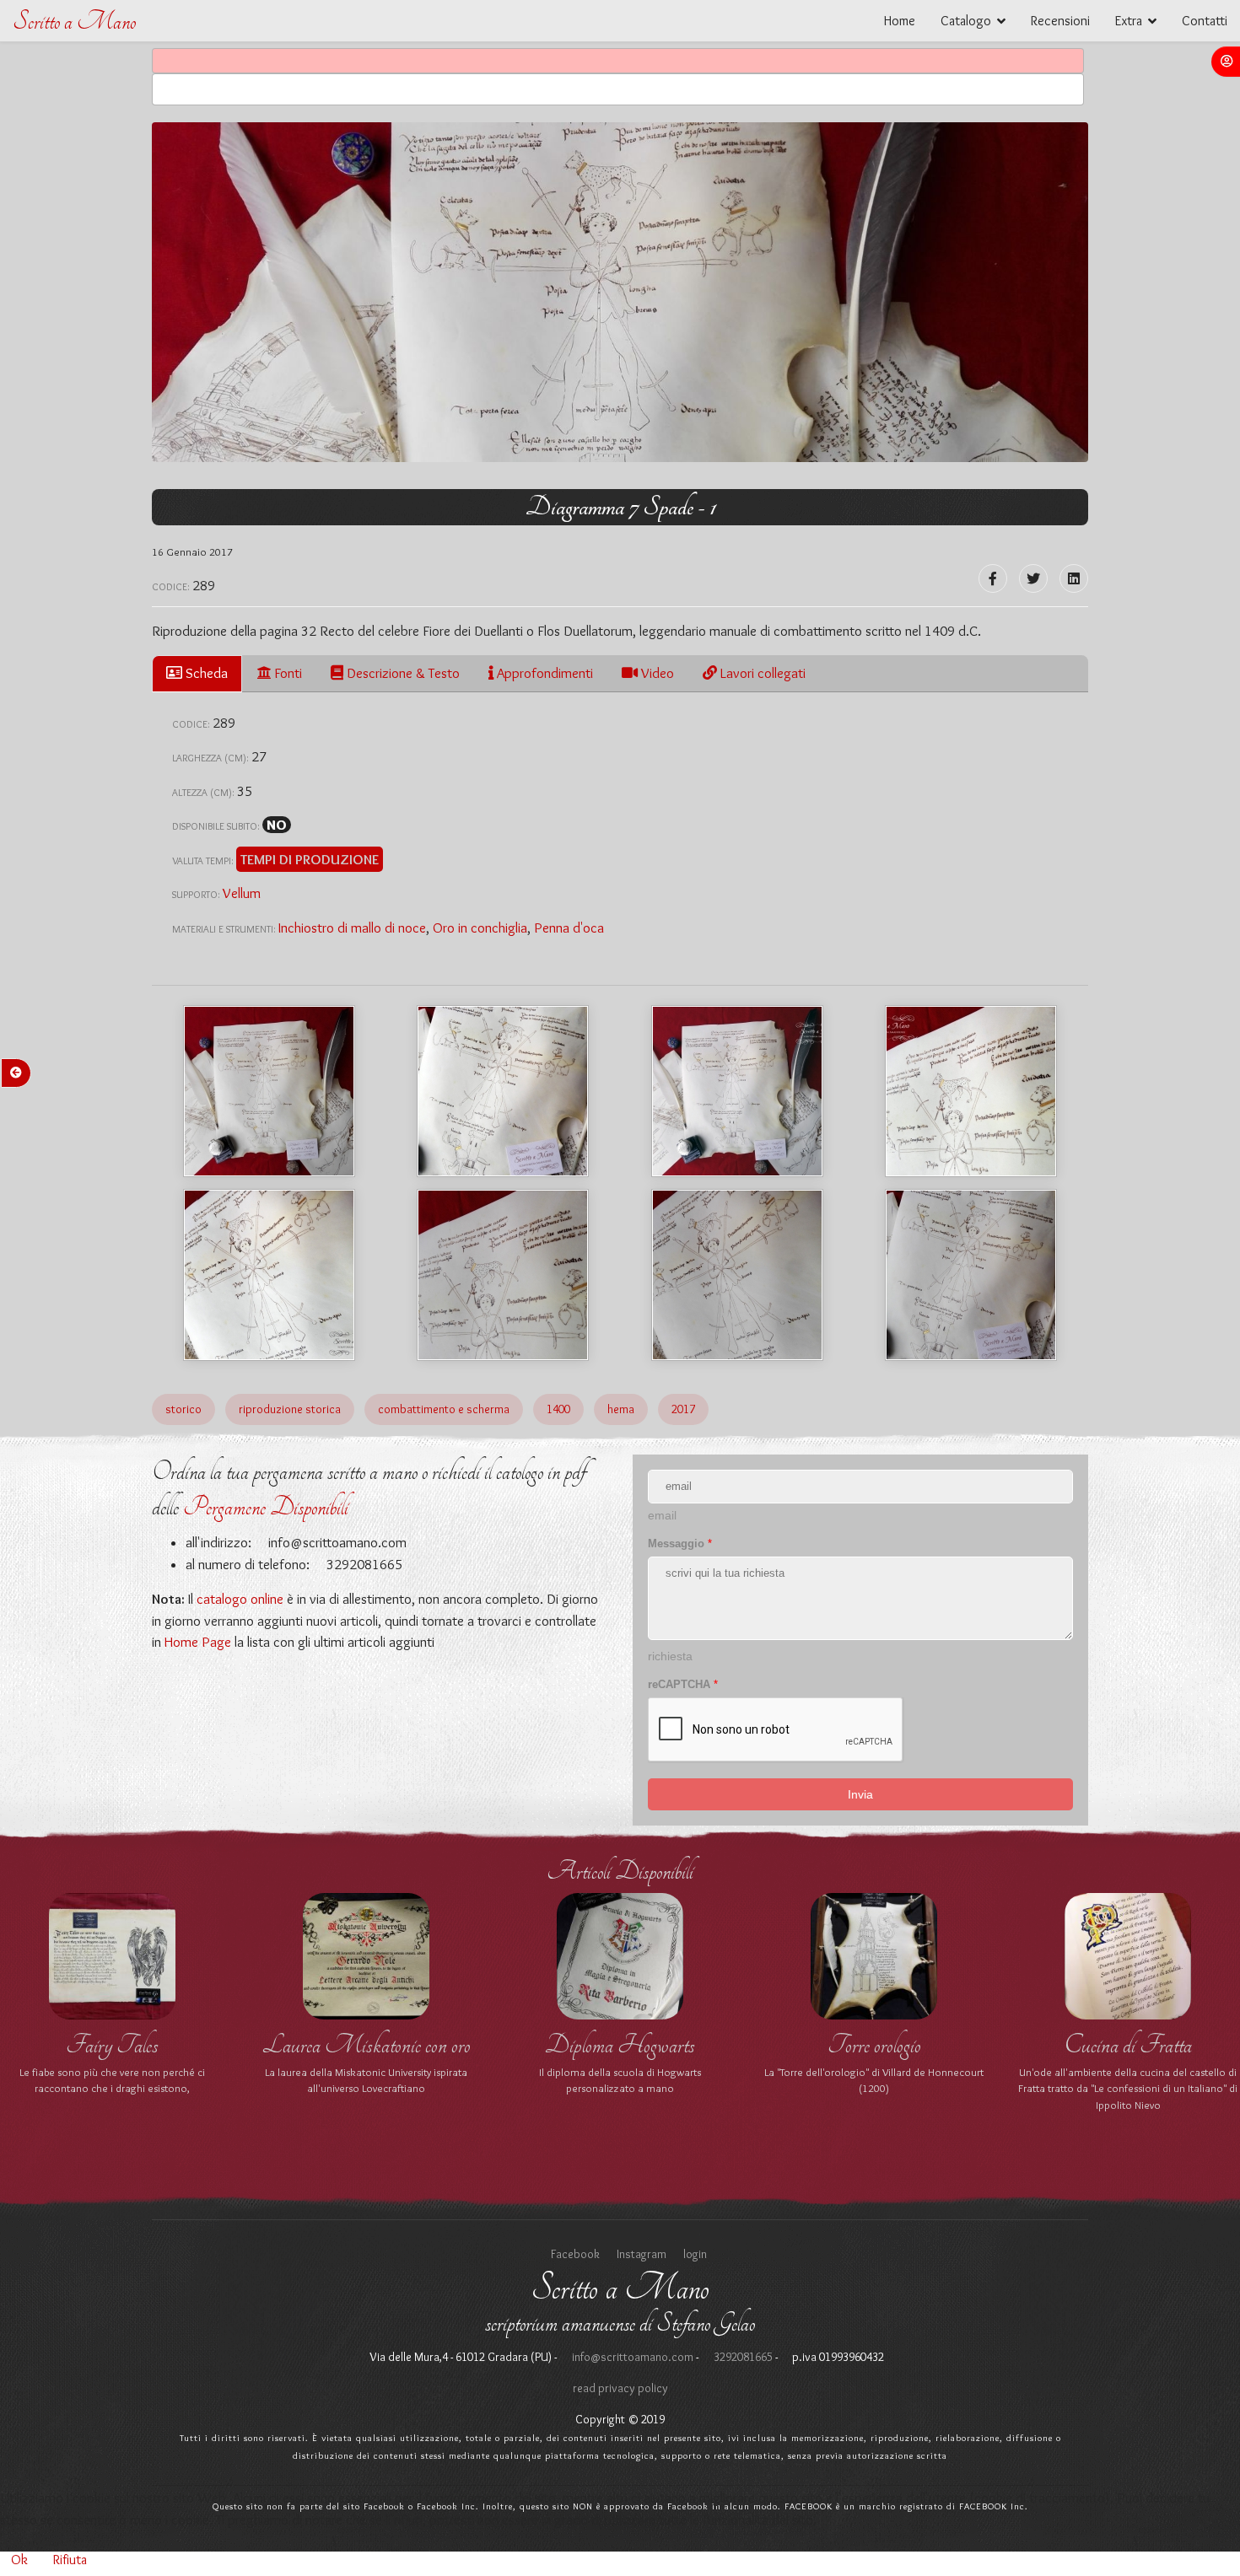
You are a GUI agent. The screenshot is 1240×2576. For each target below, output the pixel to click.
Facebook (575, 2254)
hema (621, 1409)
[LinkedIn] (1074, 578)
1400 (558, 1409)
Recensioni (1060, 21)
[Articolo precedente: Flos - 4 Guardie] (16, 1073)
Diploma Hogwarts (620, 2045)
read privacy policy (620, 2388)
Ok (19, 2560)
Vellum (242, 893)
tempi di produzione (310, 859)
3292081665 (742, 2357)
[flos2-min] (269, 1275)
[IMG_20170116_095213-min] (971, 1275)
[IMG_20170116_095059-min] (269, 1091)
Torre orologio (874, 2045)
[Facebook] (993, 578)
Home (900, 21)
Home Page (198, 1642)
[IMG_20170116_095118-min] (737, 1275)
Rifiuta (70, 2560)
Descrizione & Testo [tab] (402, 673)
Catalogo (966, 21)
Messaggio (680, 1543)
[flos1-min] (737, 1091)
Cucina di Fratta (1128, 2045)
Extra (1129, 21)
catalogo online (240, 1599)
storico (183, 1409)
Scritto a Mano (74, 22)
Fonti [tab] (286, 673)
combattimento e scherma (444, 1409)
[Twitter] (1033, 578)
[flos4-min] (503, 1091)
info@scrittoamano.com (336, 1542)
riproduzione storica (290, 1409)
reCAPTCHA (683, 1684)
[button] (1226, 62)
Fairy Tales (112, 2045)
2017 (683, 1409)
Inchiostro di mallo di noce (352, 928)
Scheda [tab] (205, 673)
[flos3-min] (971, 1091)
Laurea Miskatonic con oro (367, 2045)
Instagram (642, 2254)
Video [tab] (656, 673)
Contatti (1205, 21)
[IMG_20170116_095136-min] (503, 1275)
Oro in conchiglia (480, 928)
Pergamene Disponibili (266, 1507)
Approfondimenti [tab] (543, 673)
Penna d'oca (569, 928)
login (695, 2254)
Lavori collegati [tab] (761, 673)
